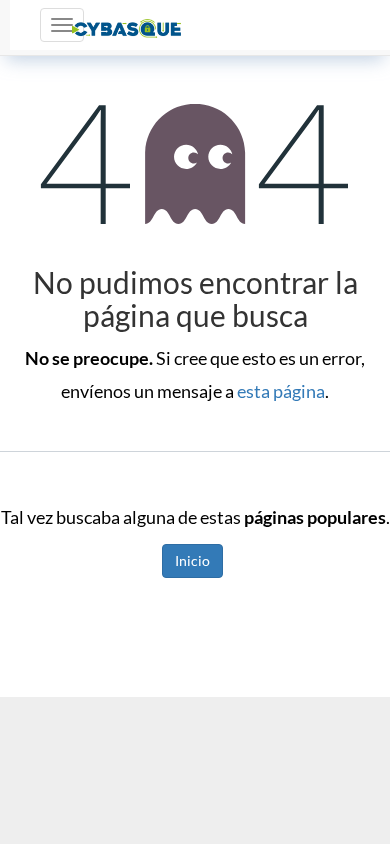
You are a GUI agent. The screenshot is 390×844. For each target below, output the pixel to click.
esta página (281, 391)
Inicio (192, 560)
